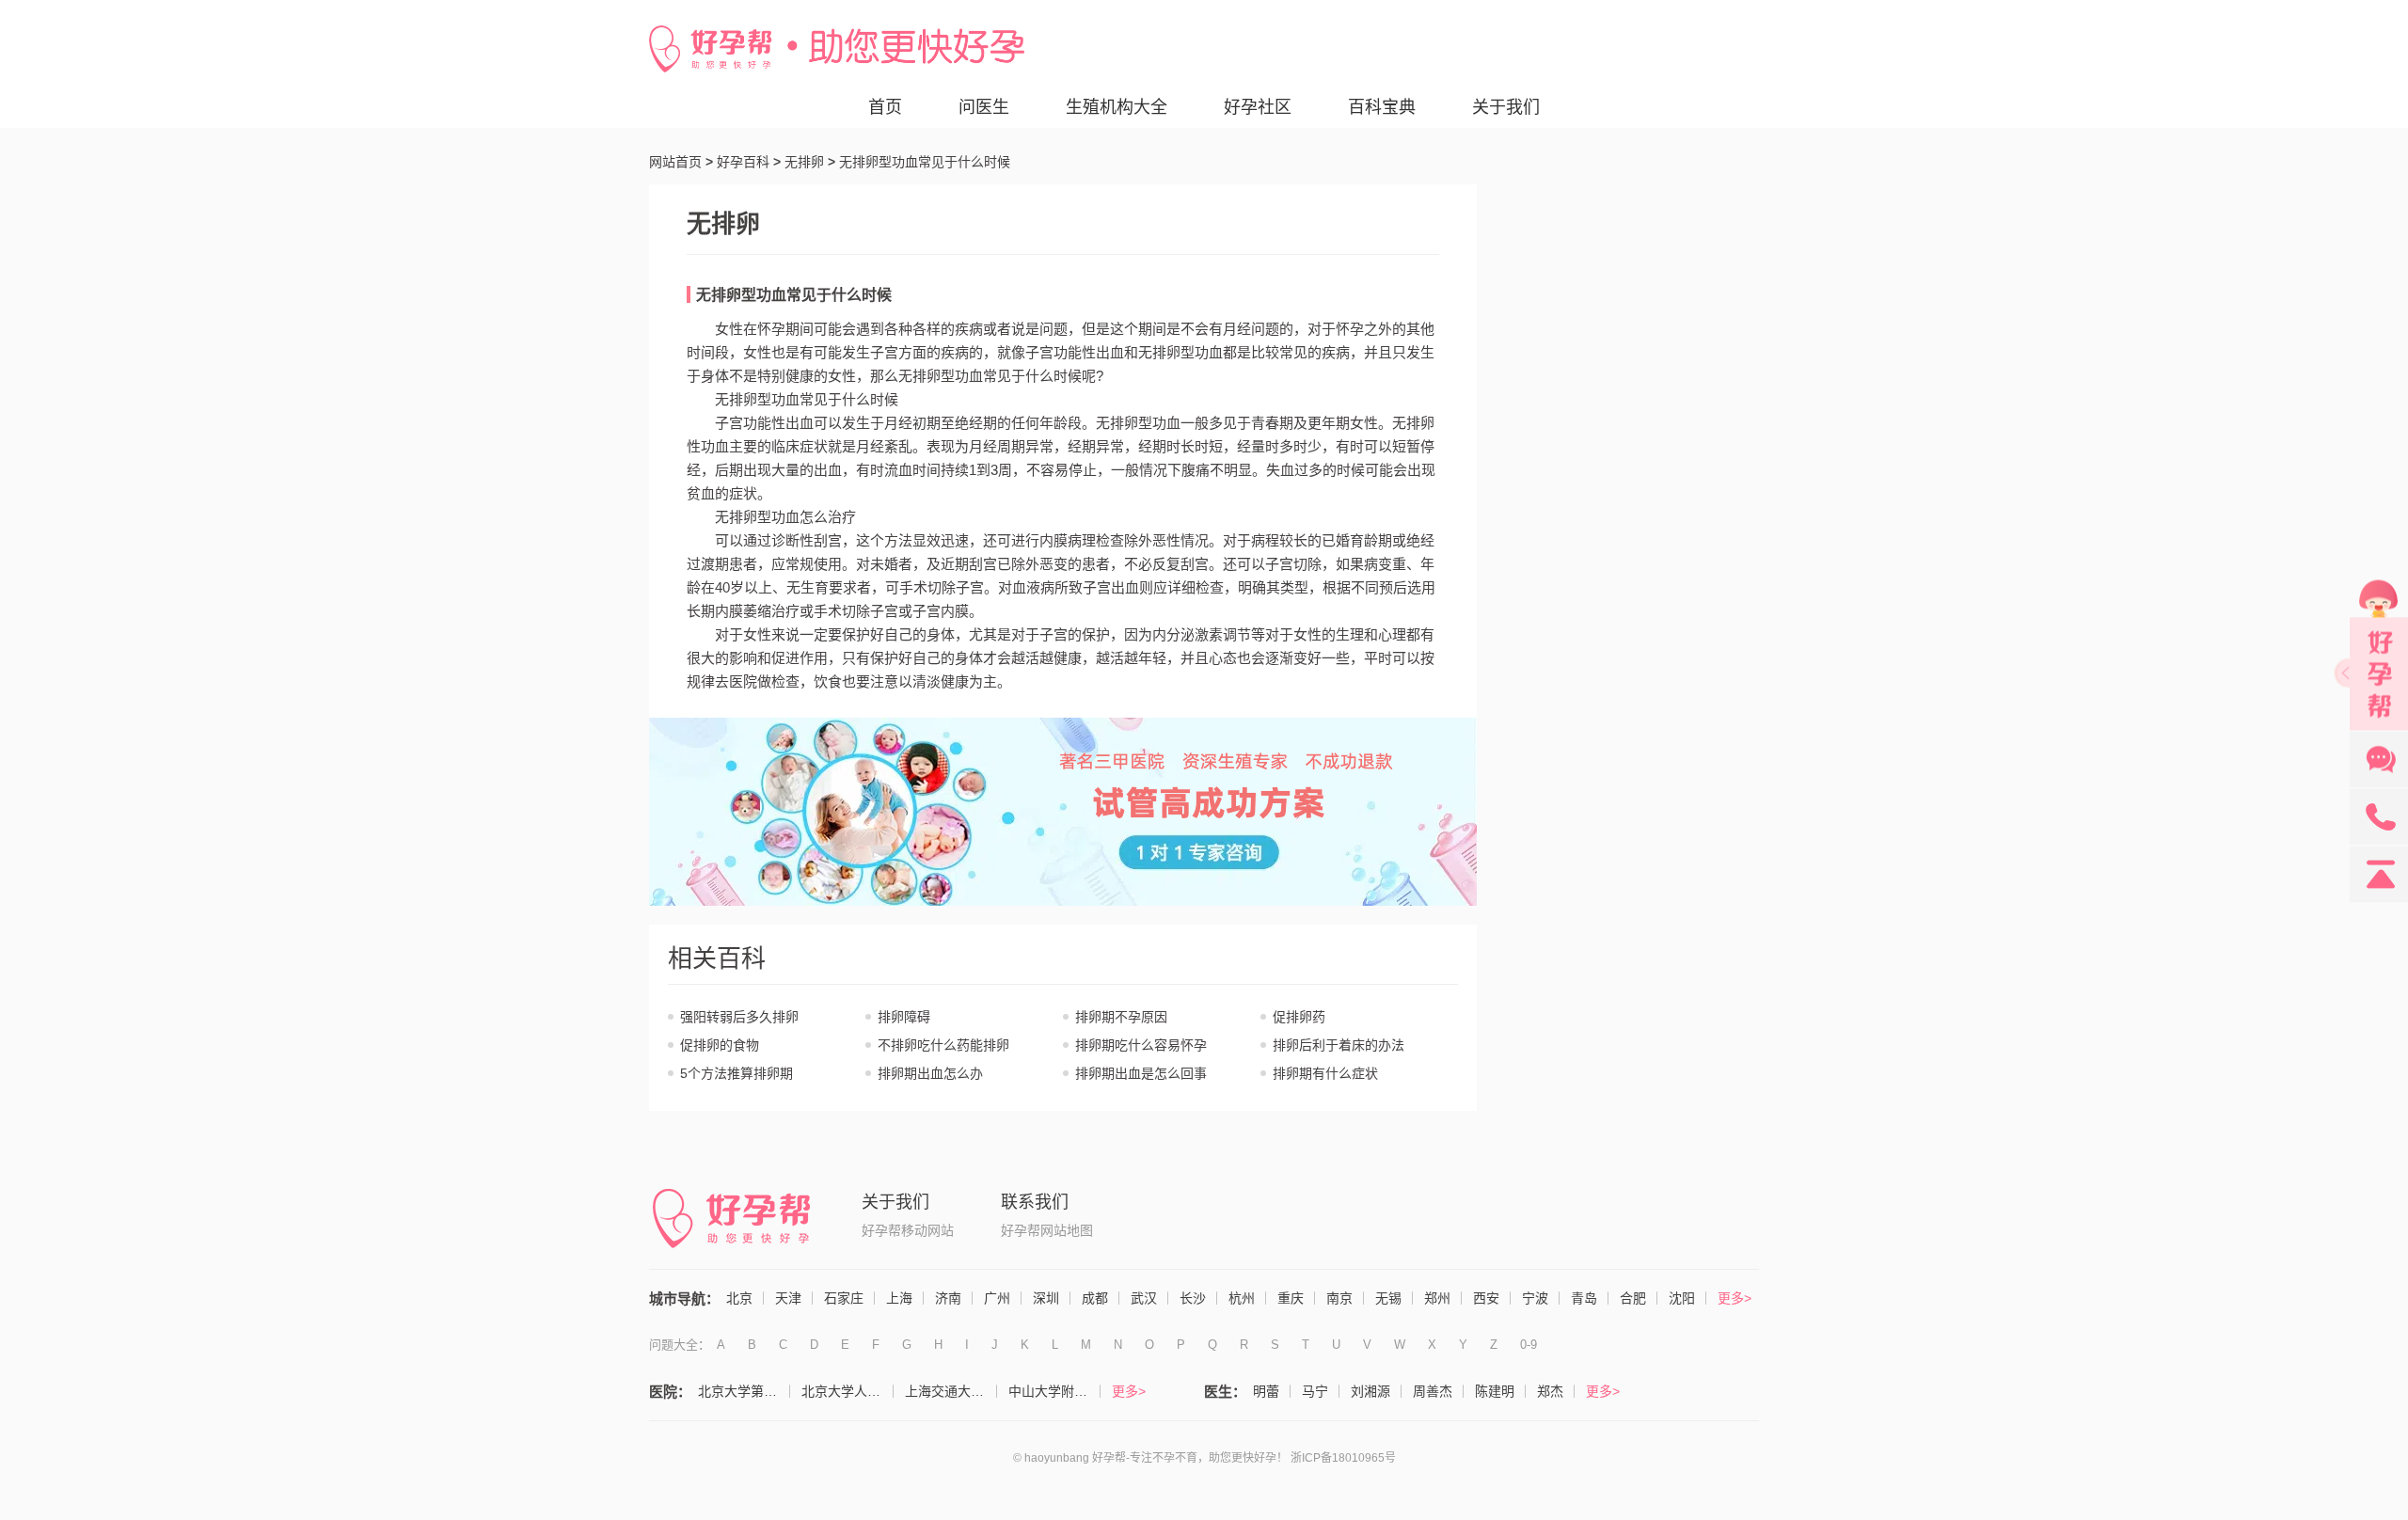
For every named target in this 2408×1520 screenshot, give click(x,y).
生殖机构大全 (1117, 107)
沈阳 (1682, 1298)
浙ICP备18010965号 (1343, 1458)
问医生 (984, 107)
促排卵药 (1299, 1017)
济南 (948, 1298)
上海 (899, 1298)
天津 (788, 1298)
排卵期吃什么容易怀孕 (1141, 1045)
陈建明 (1495, 1391)
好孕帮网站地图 (1047, 1230)
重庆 (1291, 1298)
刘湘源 (1370, 1391)
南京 (1339, 1298)
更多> (1735, 1298)
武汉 (1144, 1298)
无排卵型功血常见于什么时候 (794, 295)
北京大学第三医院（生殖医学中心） (744, 1391)
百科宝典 (1382, 107)
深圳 (1046, 1298)
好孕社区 (1258, 107)
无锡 (1388, 1298)
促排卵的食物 (720, 1045)
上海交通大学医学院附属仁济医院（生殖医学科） (951, 1391)
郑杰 (1550, 1391)
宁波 (1535, 1298)
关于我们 (1506, 107)
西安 (1486, 1298)
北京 (739, 1298)
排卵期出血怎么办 (930, 1073)
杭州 (1242, 1298)
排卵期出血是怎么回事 (1141, 1073)
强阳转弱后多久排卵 (739, 1017)
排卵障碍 (904, 1017)
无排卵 (804, 162)
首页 (885, 107)
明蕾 (1266, 1391)
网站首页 (675, 162)
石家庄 (844, 1298)
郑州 (1437, 1298)
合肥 (1633, 1298)
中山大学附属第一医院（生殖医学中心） (1054, 1391)
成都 (1095, 1298)
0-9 (1529, 1345)
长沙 (1193, 1298)
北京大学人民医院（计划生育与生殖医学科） (848, 1391)
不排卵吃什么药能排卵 (943, 1045)
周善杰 (1433, 1391)
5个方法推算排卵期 (737, 1073)
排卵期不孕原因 (1121, 1017)
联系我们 (1035, 1202)
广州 (997, 1298)
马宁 (1315, 1391)
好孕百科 (743, 162)
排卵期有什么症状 (1325, 1073)
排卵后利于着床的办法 (1339, 1045)
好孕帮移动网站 (908, 1230)
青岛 (1584, 1298)
